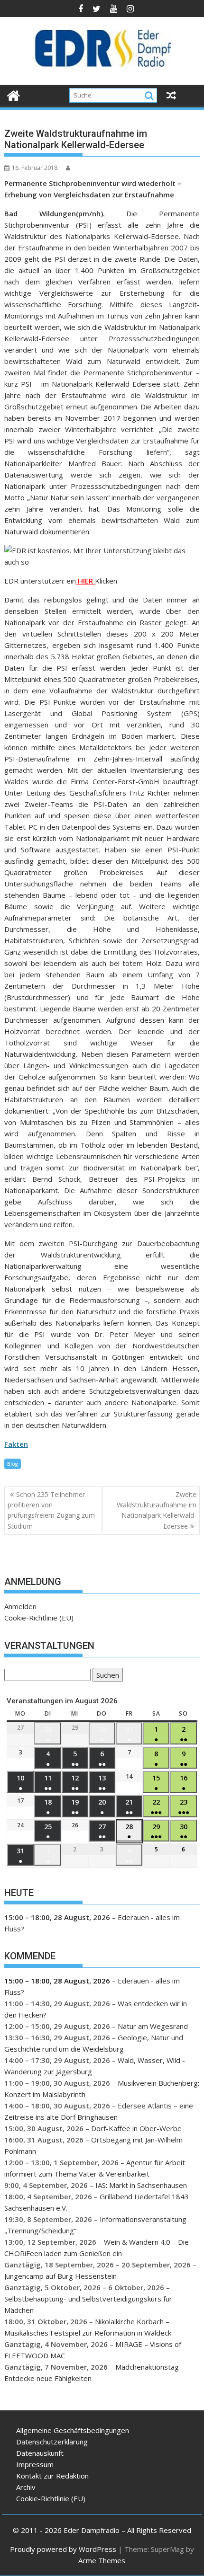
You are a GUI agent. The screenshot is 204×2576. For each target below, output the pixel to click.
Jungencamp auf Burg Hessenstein (60, 2276)
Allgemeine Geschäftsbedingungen (73, 2430)
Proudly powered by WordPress (63, 2549)
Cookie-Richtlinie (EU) (39, 1618)
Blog (13, 1464)
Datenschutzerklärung (52, 2442)
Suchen (106, 1676)
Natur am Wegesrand (153, 2026)
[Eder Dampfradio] (14, 94)
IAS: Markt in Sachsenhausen (141, 2185)
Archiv (26, 2487)
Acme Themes (102, 2560)
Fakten (16, 1444)
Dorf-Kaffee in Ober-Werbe (136, 2128)
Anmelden (20, 1606)
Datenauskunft (40, 2453)
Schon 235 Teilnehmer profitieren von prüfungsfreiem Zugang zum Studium (51, 1510)
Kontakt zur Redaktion (52, 2476)
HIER (85, 581)
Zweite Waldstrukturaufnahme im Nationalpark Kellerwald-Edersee (157, 1510)
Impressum (35, 2464)
